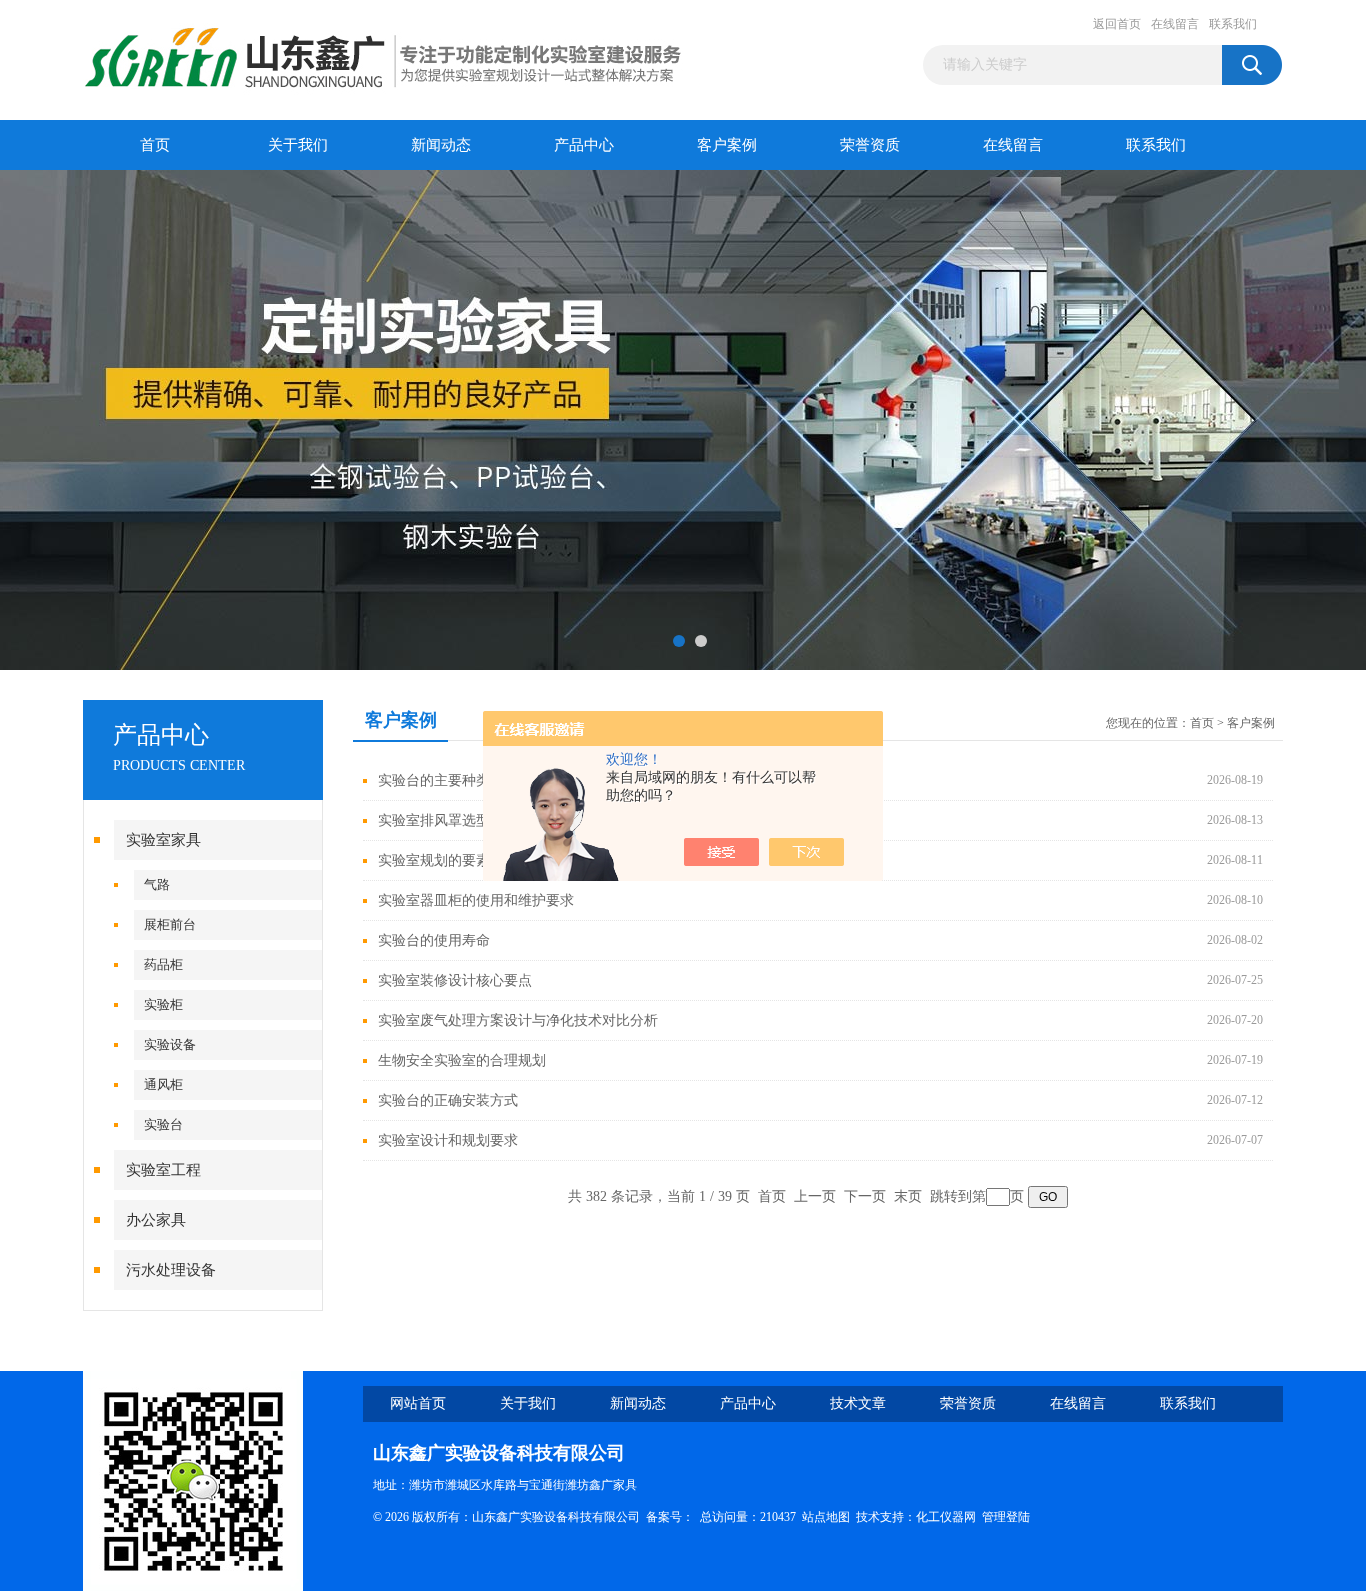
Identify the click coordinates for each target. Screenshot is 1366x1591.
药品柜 (163, 964)
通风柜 (163, 1084)
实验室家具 (163, 840)
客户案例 (727, 145)
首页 (155, 145)
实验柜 (163, 1004)
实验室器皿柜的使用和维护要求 (476, 900)
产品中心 (584, 145)
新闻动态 (441, 145)
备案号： (670, 1517)
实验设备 (170, 1044)
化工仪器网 (946, 1517)
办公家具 (156, 1220)
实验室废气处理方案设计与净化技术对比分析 (518, 1020)
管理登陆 (1006, 1517)
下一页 (865, 1196)
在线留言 (1175, 24)
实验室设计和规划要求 (448, 1140)
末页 (908, 1196)
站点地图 (826, 1517)
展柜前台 (170, 924)
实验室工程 (163, 1170)
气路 (157, 884)
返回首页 (1117, 24)
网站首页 (418, 1403)
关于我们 (298, 145)
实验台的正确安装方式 (448, 1100)
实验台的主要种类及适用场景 (469, 780)
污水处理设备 (171, 1270)
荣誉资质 (870, 145)
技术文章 (858, 1403)
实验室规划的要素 (434, 860)
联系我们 (1233, 24)
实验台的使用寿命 (434, 940)
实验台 (163, 1124)
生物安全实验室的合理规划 (462, 1060)
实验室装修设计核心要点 (455, 980)
